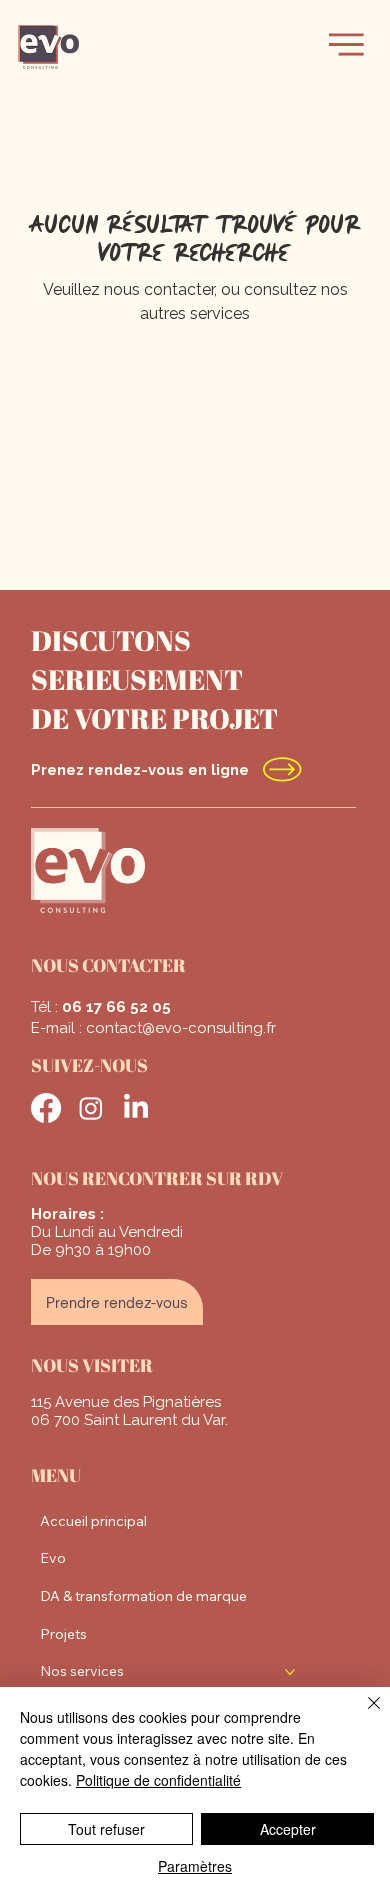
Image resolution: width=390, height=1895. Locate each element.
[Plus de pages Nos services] (290, 1672)
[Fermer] (362, 1715)
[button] (346, 44)
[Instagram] (91, 1108)
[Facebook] (46, 1108)
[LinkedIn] (136, 1108)
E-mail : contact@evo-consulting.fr (153, 1028)
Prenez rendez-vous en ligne (140, 770)
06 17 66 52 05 (116, 1007)
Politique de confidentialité (158, 1780)
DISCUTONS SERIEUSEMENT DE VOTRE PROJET (154, 679)
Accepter (288, 1829)
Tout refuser (106, 1829)
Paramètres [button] (195, 1866)
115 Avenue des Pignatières (126, 1402)
